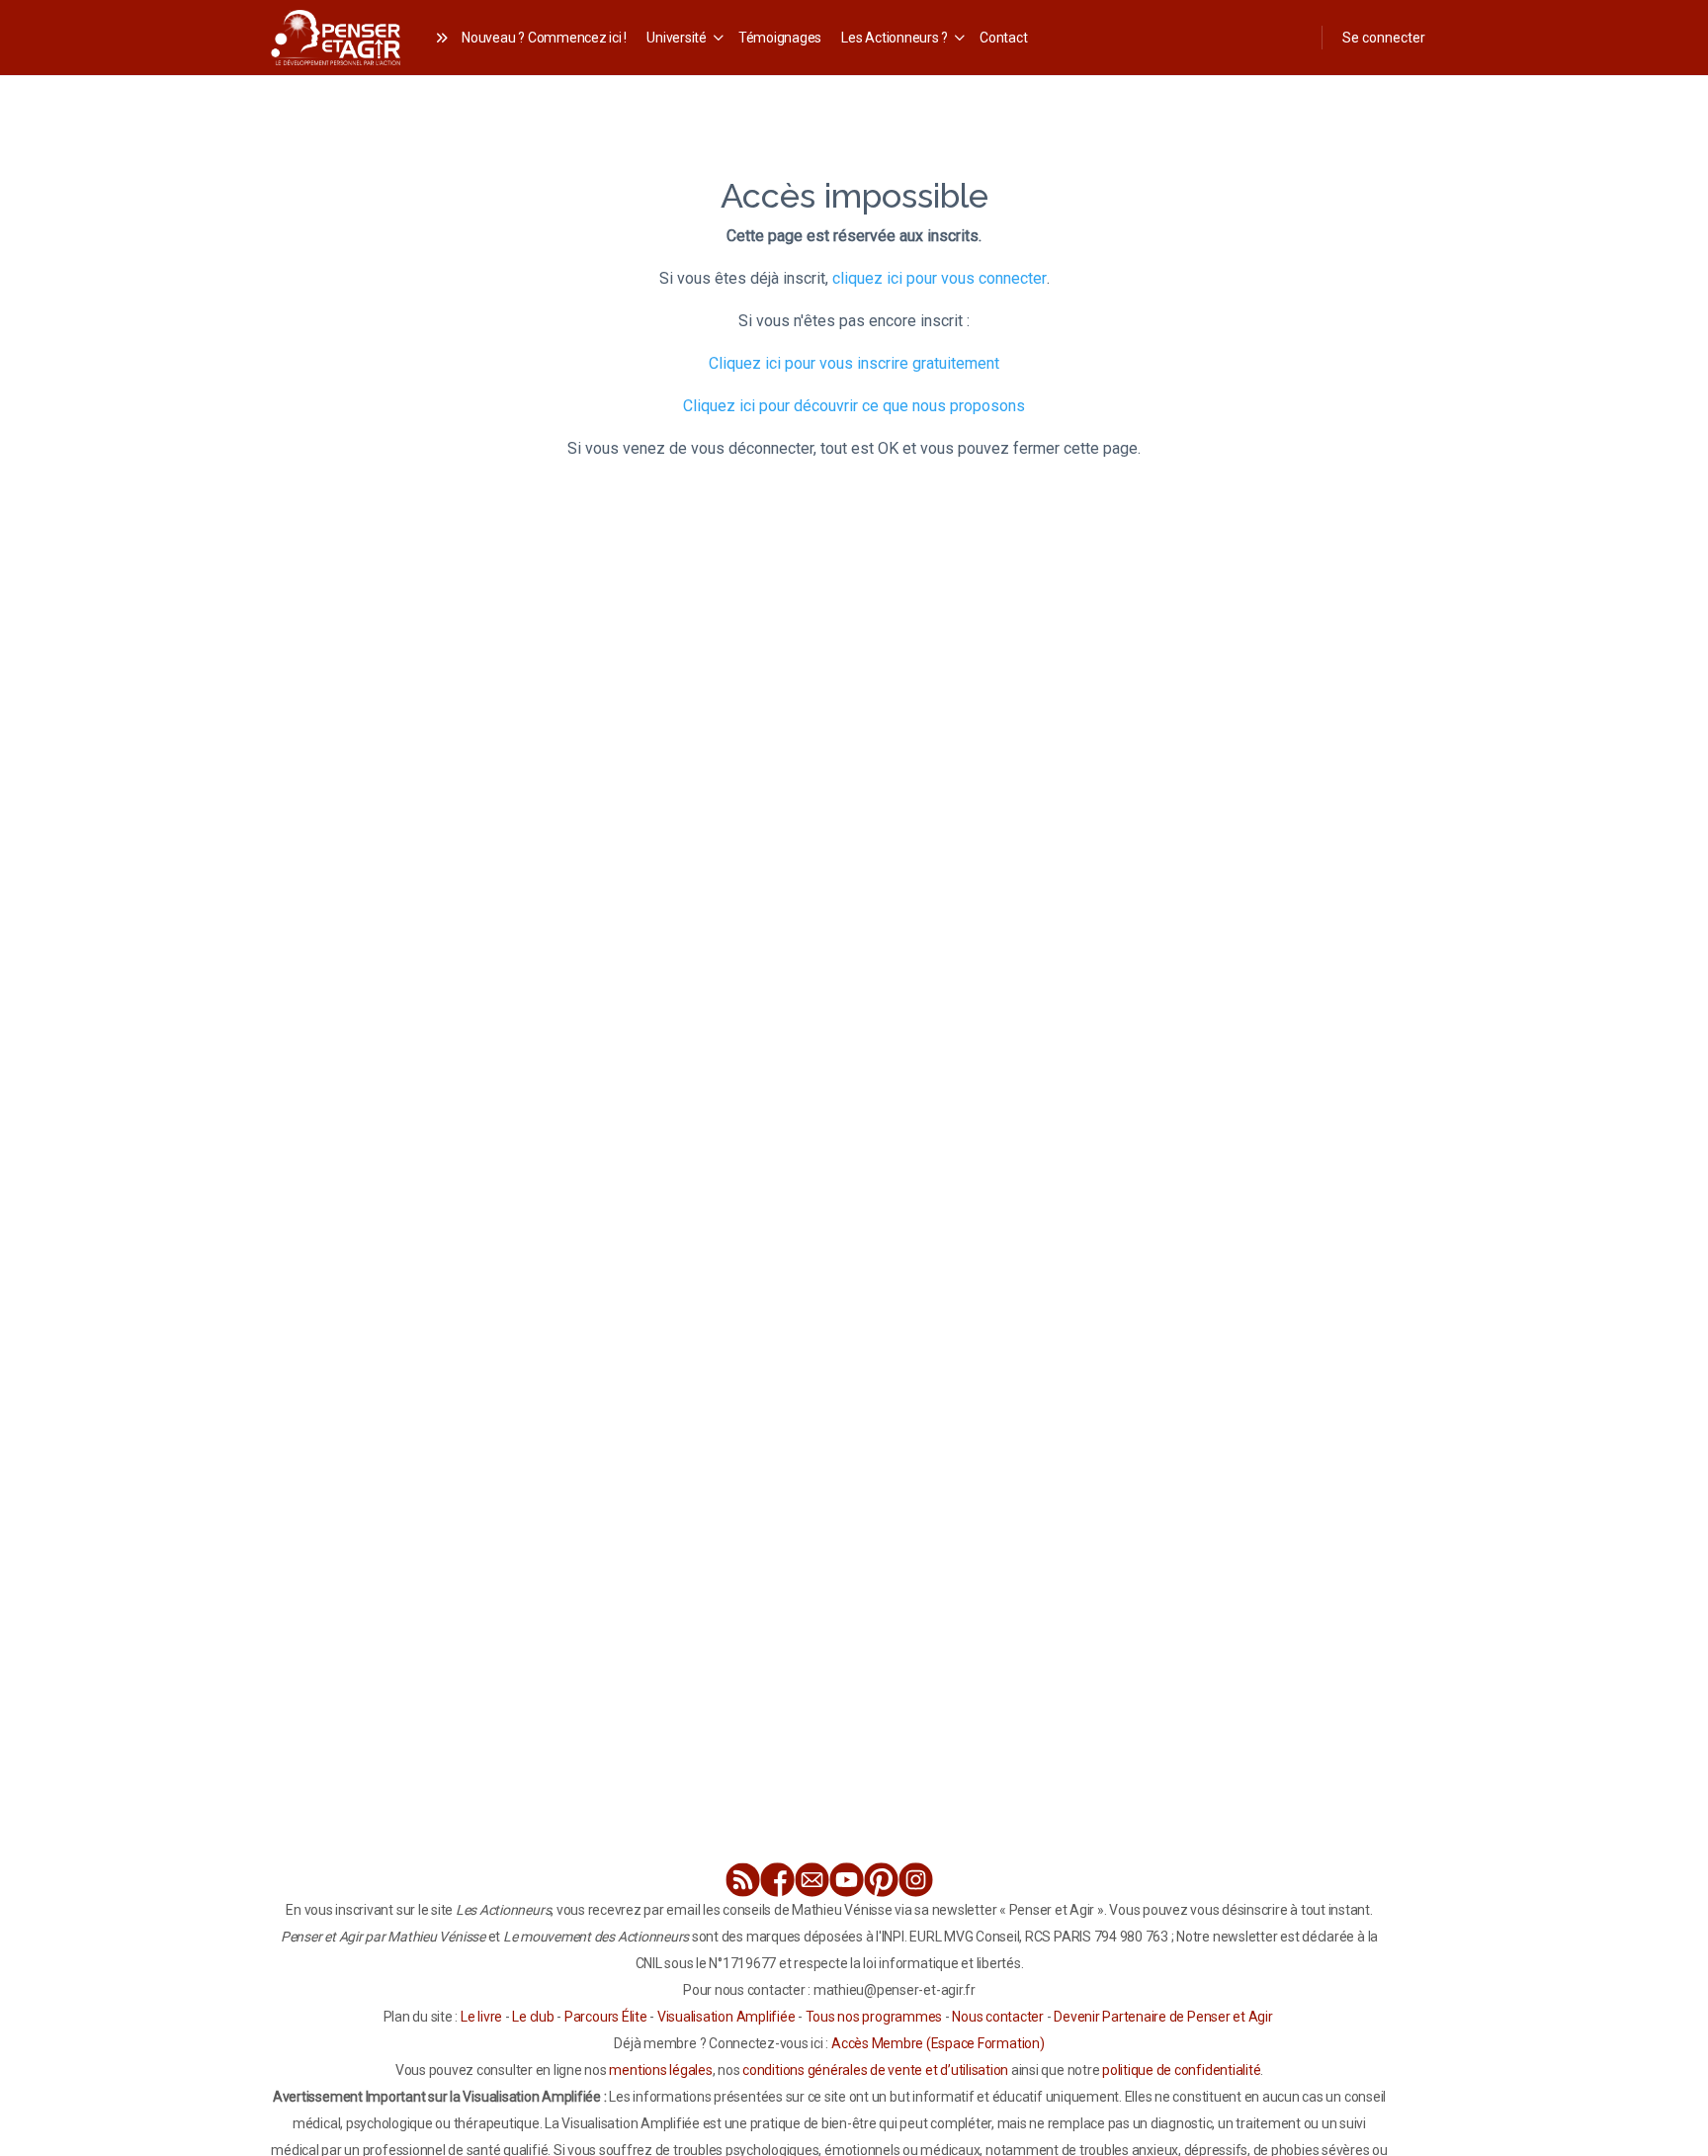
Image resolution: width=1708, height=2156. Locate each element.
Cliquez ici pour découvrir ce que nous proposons (854, 406)
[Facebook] (777, 1880)
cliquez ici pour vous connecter (939, 278)
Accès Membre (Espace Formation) (938, 2043)
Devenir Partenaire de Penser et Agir (1163, 2017)
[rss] (743, 1880)
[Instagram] (916, 1880)
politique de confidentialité (1181, 2070)
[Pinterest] (881, 1880)
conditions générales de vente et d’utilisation (875, 2070)
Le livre (481, 2017)
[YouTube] (847, 1880)
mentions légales (660, 2070)
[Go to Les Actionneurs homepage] (336, 35)
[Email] (812, 1880)
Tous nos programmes (874, 2017)
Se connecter (1384, 38)
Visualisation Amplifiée (726, 2017)
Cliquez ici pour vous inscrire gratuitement (854, 363)
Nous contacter (998, 2017)
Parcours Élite (606, 2017)
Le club (533, 2017)
